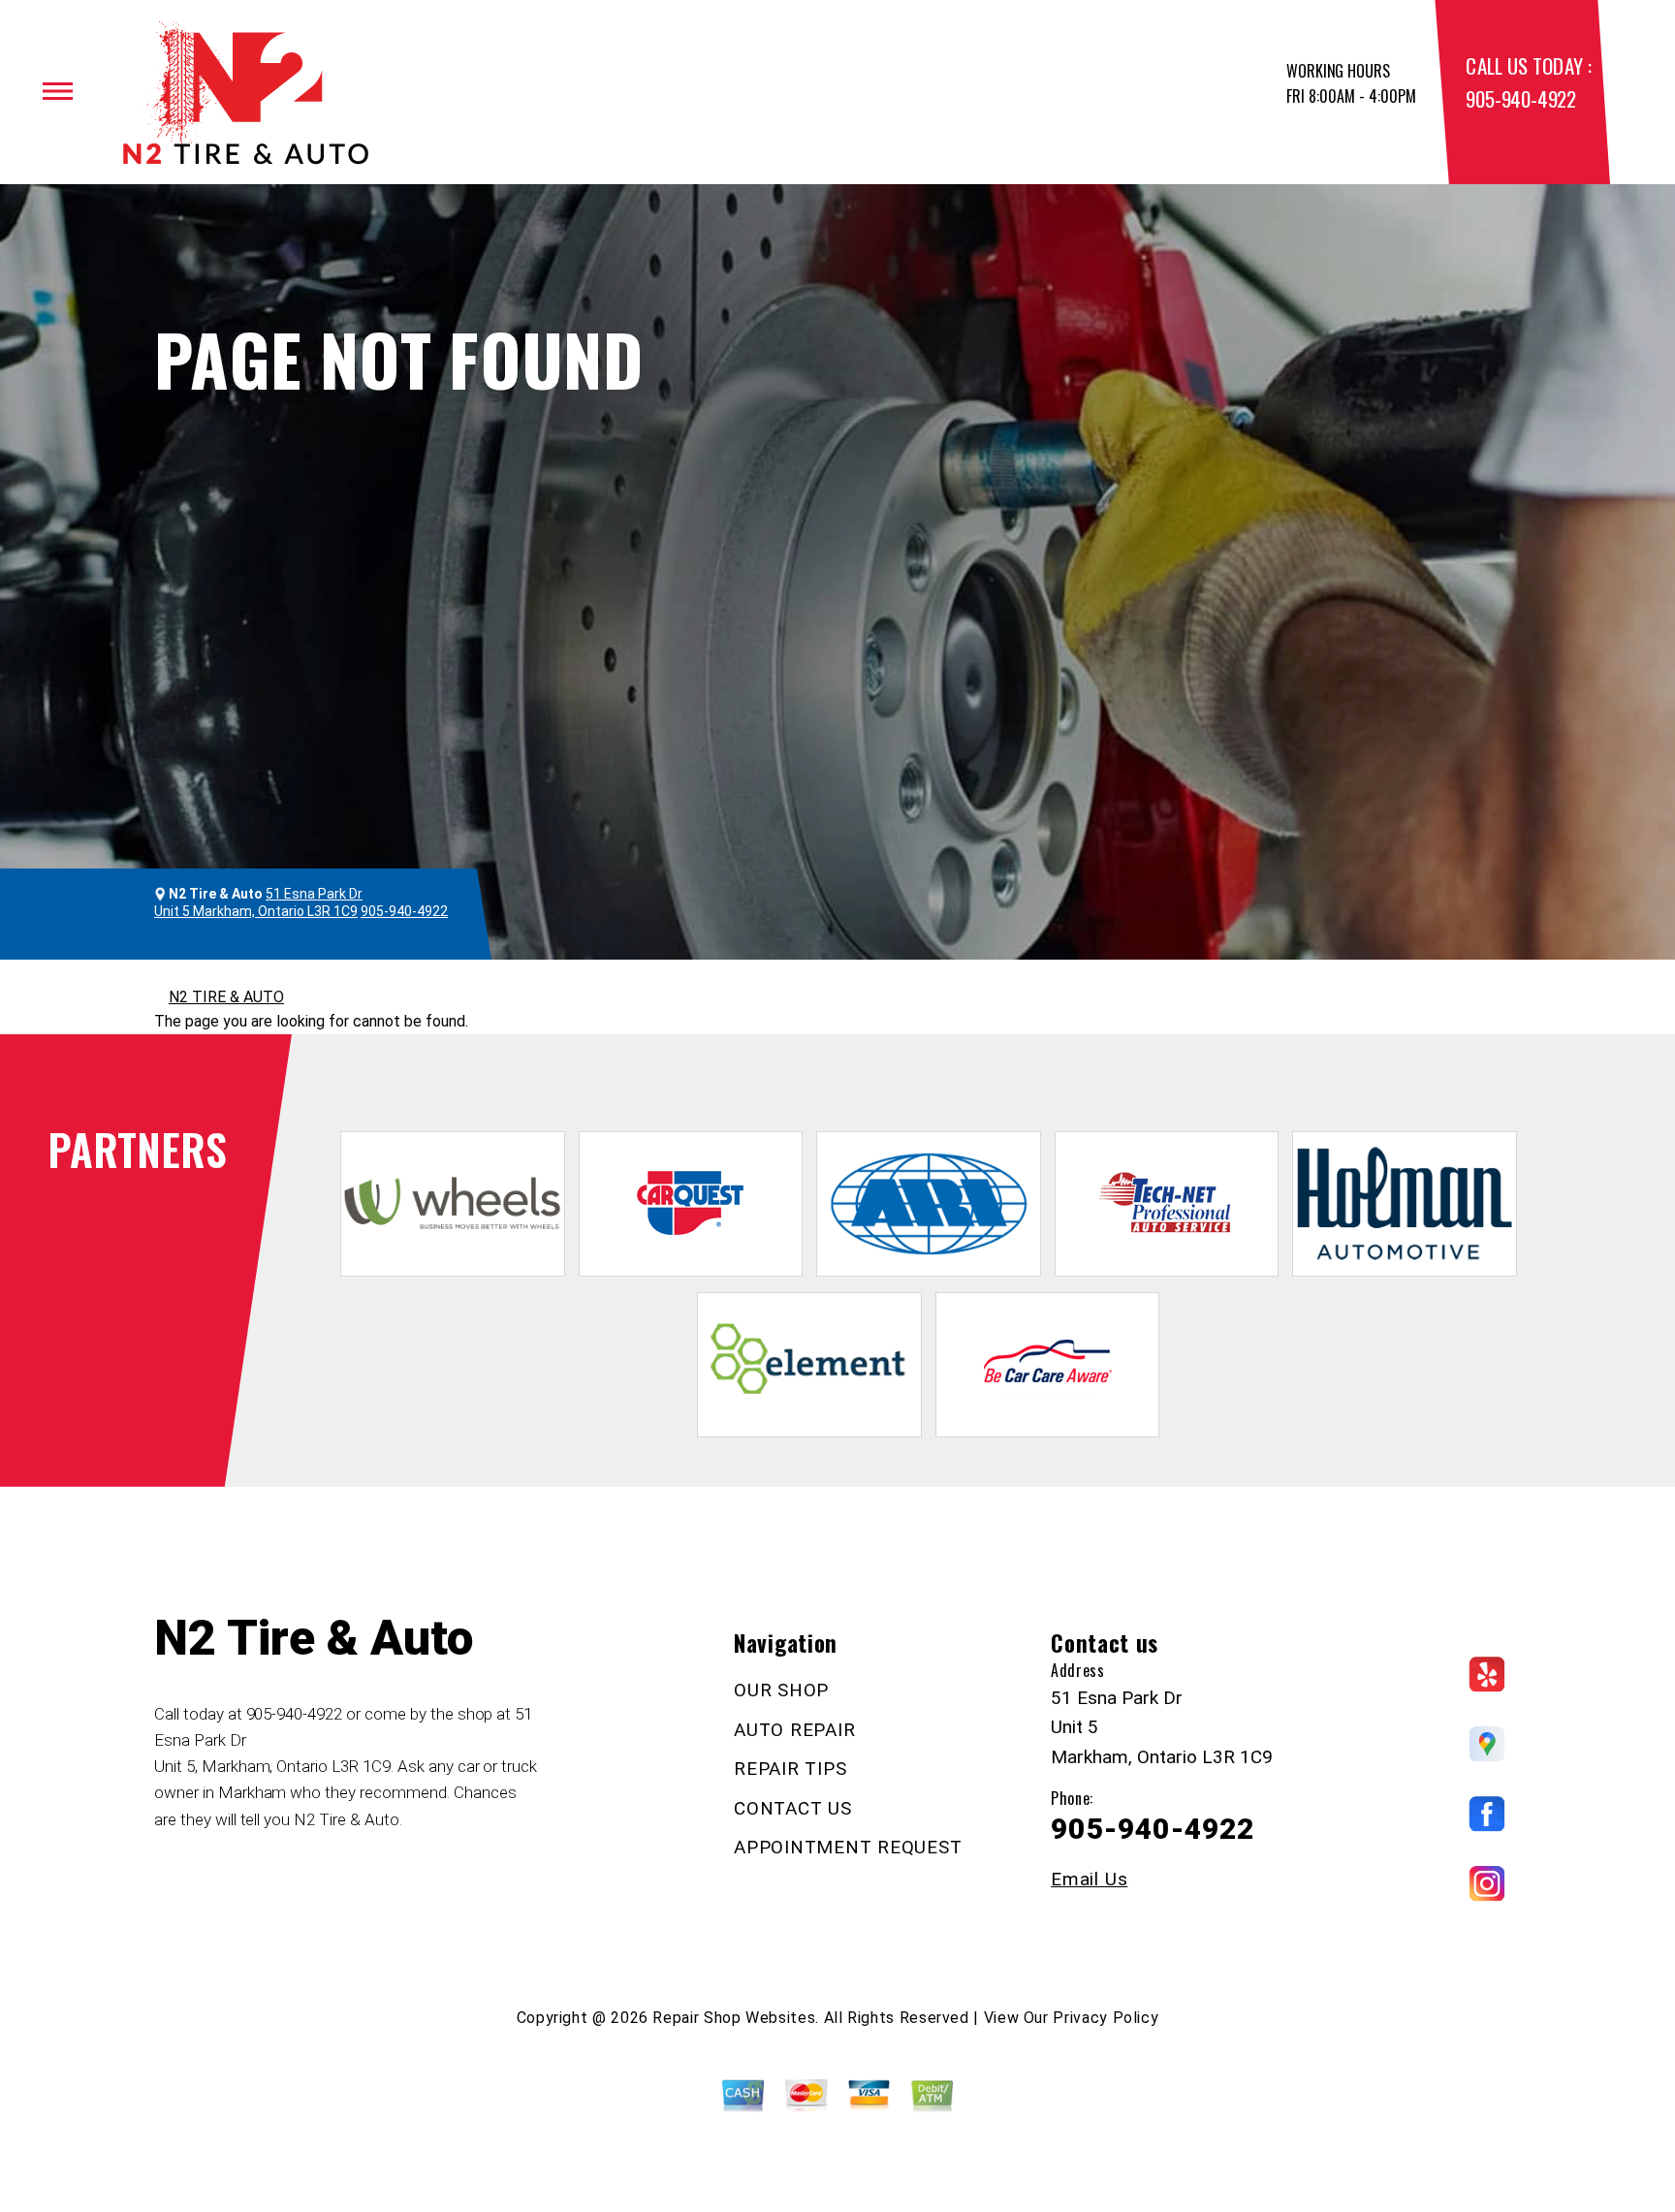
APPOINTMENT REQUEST (848, 1847)
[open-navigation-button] (58, 91)
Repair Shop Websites (734, 2018)
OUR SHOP (781, 1690)
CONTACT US (793, 1808)
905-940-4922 (1520, 98)
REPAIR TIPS (790, 1769)
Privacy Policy (1106, 2018)
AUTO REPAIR (794, 1730)
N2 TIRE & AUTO (226, 997)
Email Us (1089, 1879)
